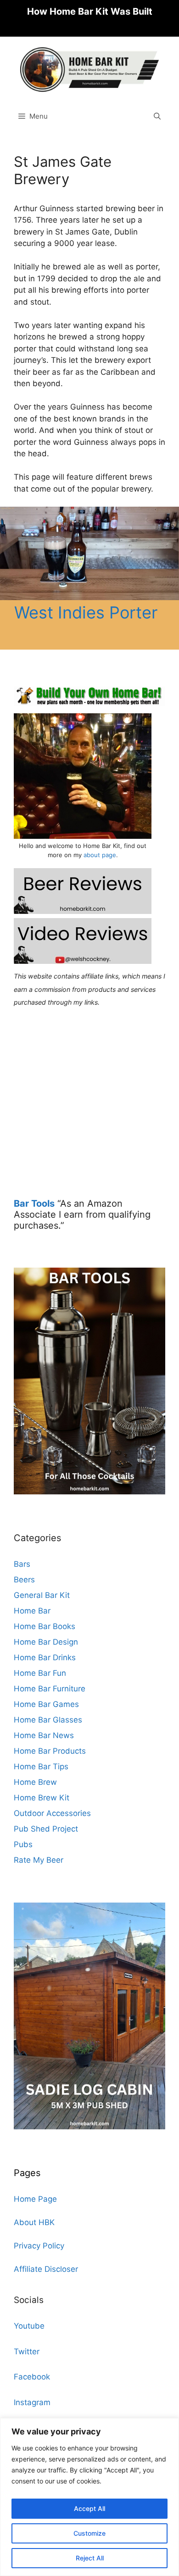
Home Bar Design (46, 1642)
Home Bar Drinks (45, 1657)
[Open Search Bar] (157, 116)
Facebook (32, 2377)
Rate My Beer (39, 1860)
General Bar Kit (42, 1595)
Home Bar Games (46, 1704)
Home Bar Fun (40, 1673)
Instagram (32, 2402)
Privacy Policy (39, 2246)
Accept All (89, 2508)
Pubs (23, 1844)
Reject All (90, 2558)
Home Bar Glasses (48, 1720)
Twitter (27, 2352)
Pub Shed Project (46, 1829)
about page (100, 855)
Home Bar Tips (41, 1767)
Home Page (35, 2199)
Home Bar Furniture (50, 1689)
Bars (22, 1564)
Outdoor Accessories (52, 1813)
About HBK (34, 2222)
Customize (89, 2533)
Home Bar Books (45, 1626)
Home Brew (35, 1782)
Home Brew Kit (42, 1798)
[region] (89, 2497)
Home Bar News (44, 1735)
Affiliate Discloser (46, 2269)
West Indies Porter (86, 613)
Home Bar (32, 1611)
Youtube (29, 2326)
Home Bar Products (50, 1751)
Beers (24, 1580)
